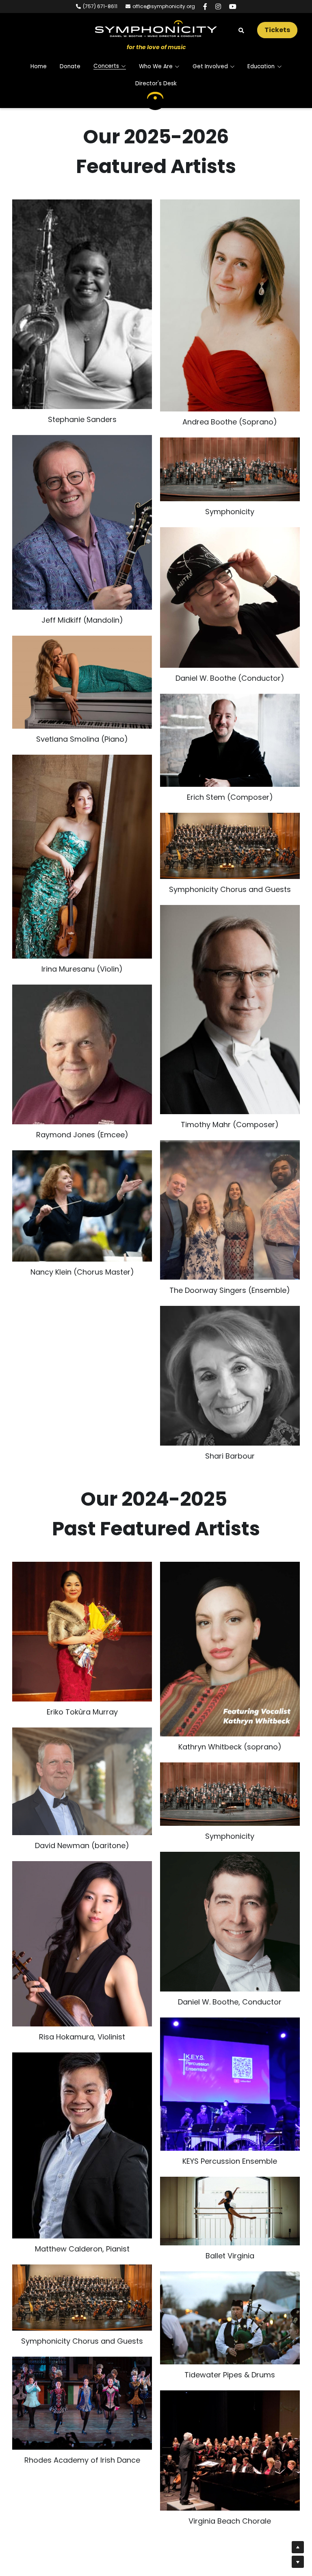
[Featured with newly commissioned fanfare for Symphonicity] (230, 1001)
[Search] (241, 31)
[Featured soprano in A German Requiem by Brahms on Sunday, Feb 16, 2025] (230, 1632)
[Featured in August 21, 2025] (230, 1202)
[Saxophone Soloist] (82, 296)
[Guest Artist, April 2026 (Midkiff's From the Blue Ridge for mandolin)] (82, 514)
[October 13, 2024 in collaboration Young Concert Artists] (82, 1927)
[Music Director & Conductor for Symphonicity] (230, 589)
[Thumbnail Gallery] (82, 1197)
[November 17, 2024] (82, 2128)
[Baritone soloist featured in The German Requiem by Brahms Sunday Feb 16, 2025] (82, 1764)
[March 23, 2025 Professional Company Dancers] (230, 2194)
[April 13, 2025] (82, 2387)
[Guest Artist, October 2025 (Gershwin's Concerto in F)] (82, 674)
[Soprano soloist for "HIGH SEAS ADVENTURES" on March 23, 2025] (82, 1615)
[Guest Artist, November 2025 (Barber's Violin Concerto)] (82, 848)
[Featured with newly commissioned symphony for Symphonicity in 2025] (230, 732)
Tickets (277, 30)
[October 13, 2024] (230, 2067)
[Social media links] (205, 6)
